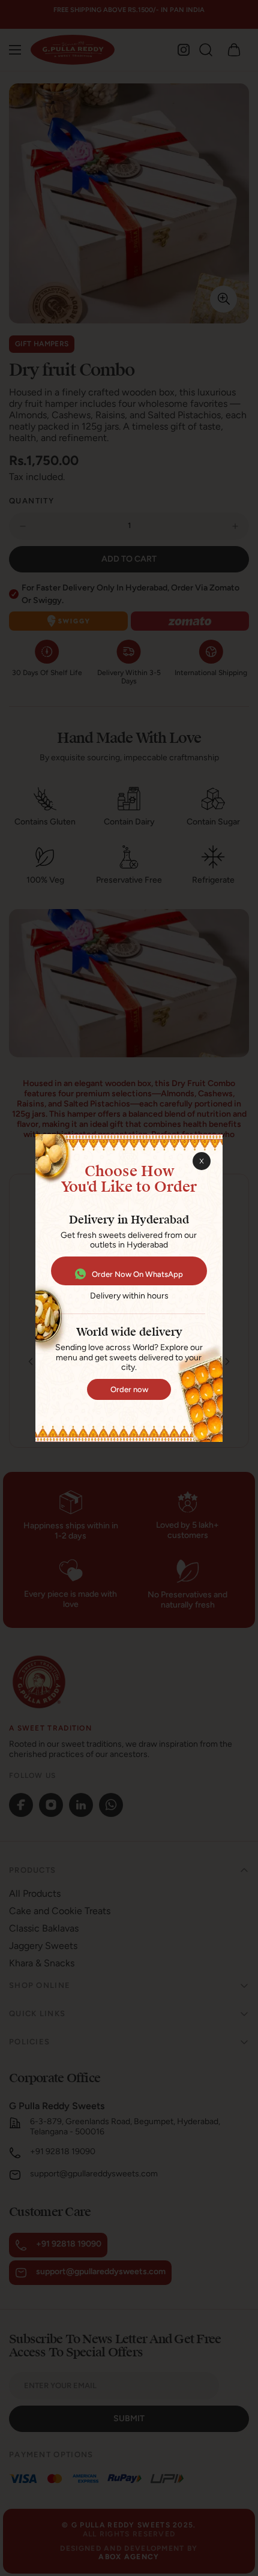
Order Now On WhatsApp (137, 1274)
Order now (129, 1389)
